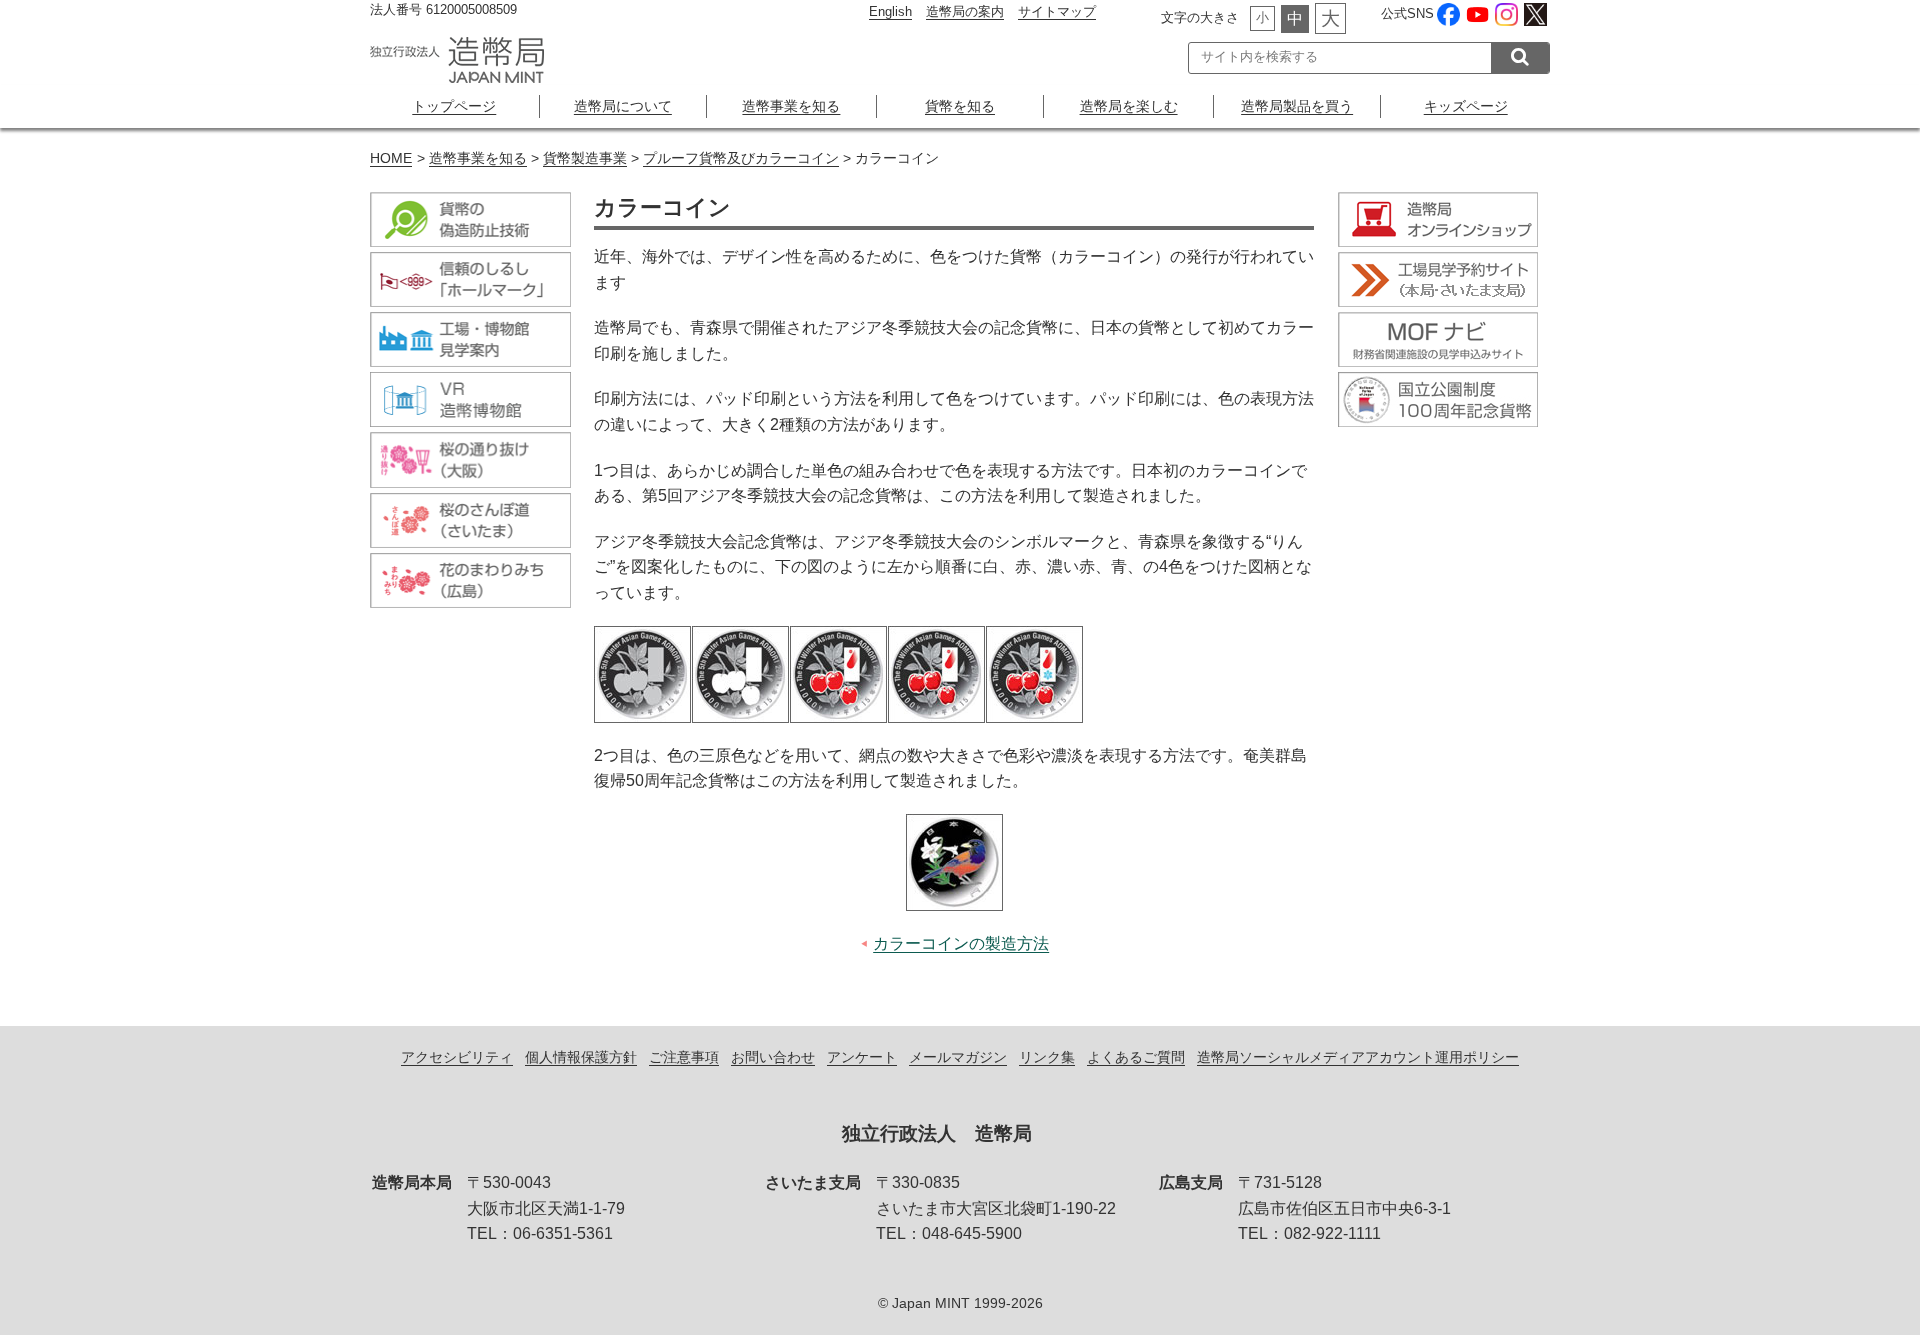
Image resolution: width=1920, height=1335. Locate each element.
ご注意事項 (684, 1057)
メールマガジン (958, 1057)
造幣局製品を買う (1297, 106)
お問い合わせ (773, 1057)
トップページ (454, 106)
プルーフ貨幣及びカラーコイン (741, 158)
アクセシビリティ (457, 1057)
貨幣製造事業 (585, 158)
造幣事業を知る (791, 106)
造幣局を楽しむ (1129, 106)
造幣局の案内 (965, 11)
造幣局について (623, 106)
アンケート (862, 1057)
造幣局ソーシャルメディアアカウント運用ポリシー (1358, 1057)
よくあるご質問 (1136, 1057)
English (890, 11)
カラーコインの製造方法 (961, 943)
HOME (391, 158)
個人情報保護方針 (581, 1057)
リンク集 (1047, 1057)
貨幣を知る (960, 106)
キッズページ (1466, 106)
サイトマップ (1057, 11)
